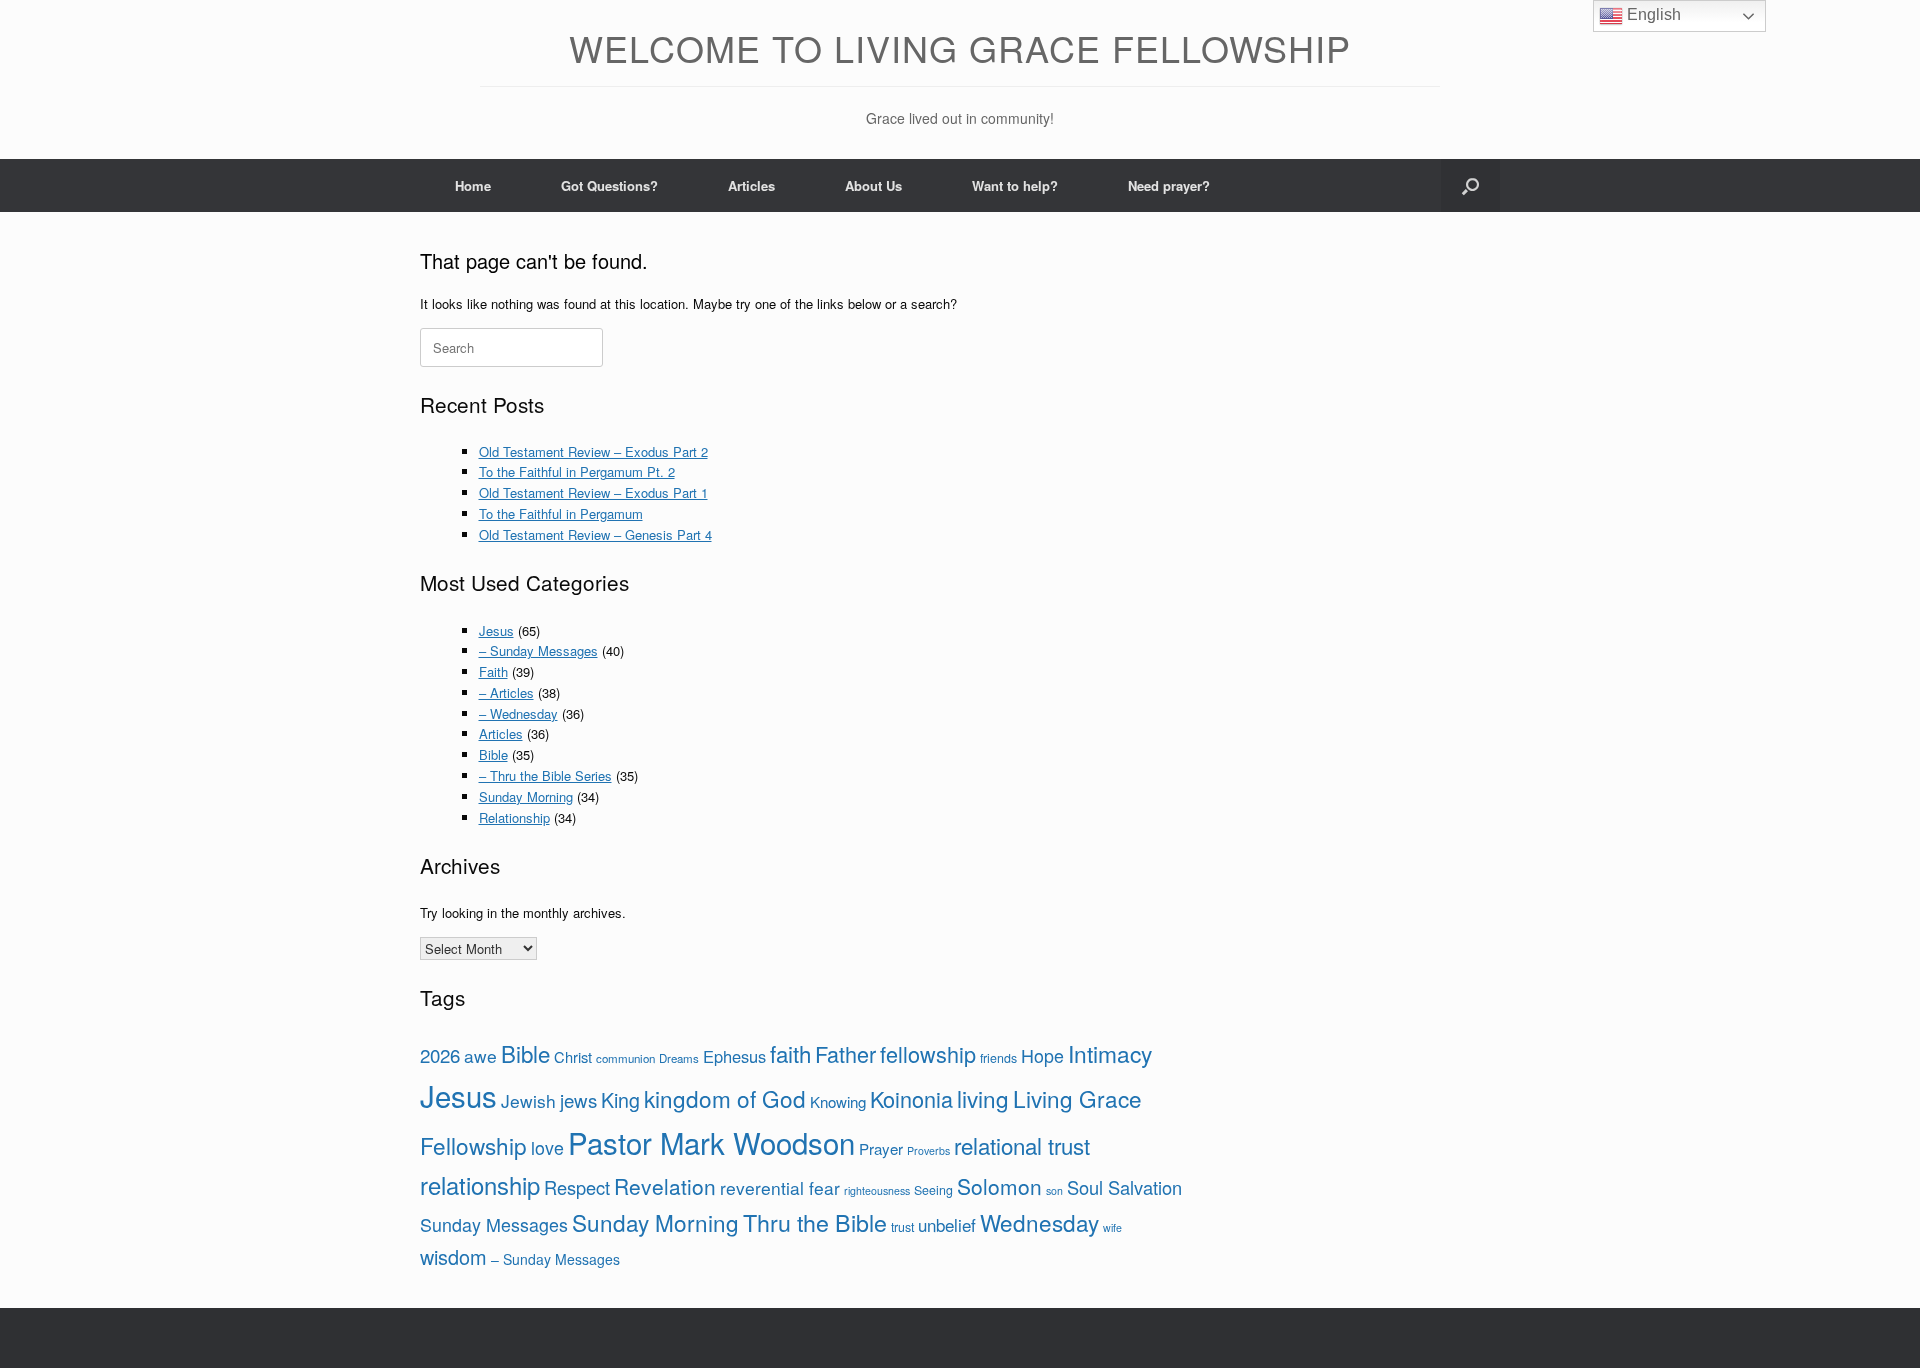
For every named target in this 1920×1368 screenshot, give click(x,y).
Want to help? (1015, 185)
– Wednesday (518, 713)
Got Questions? (609, 185)
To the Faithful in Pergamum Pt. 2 (577, 471)
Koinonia (911, 1098)
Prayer (881, 1148)
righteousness (877, 1190)
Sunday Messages (494, 1224)
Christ (573, 1056)
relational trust (1022, 1145)
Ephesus (734, 1056)
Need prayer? (1169, 185)
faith (790, 1053)
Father (845, 1053)
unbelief (947, 1225)
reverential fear (780, 1187)
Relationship (514, 817)
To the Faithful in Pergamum (561, 513)
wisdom (453, 1256)
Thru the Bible (815, 1222)
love (547, 1147)
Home (473, 185)
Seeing (933, 1190)
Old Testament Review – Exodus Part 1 (593, 492)
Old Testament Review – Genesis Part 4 (595, 534)
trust (902, 1227)
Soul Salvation (1124, 1187)
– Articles (506, 692)
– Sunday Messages (538, 650)
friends (998, 1058)
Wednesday (1039, 1222)
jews (578, 1099)
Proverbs (928, 1150)
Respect (577, 1187)
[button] (1470, 185)
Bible (493, 754)
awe (480, 1055)
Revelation (665, 1186)
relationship (480, 1185)
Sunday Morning (526, 796)
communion (625, 1058)
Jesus (496, 630)
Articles (751, 185)
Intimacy (1110, 1053)
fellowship (928, 1053)
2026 (440, 1054)
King (620, 1099)
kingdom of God (725, 1098)
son (1054, 1190)
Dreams (679, 1058)
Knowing (838, 1101)
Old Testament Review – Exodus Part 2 (593, 451)
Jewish (528, 1100)
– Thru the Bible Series (545, 775)
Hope (1042, 1055)
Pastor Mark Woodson (711, 1142)
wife (1112, 1227)
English (1652, 14)
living (983, 1098)
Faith (493, 671)
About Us (873, 185)
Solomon (999, 1186)
